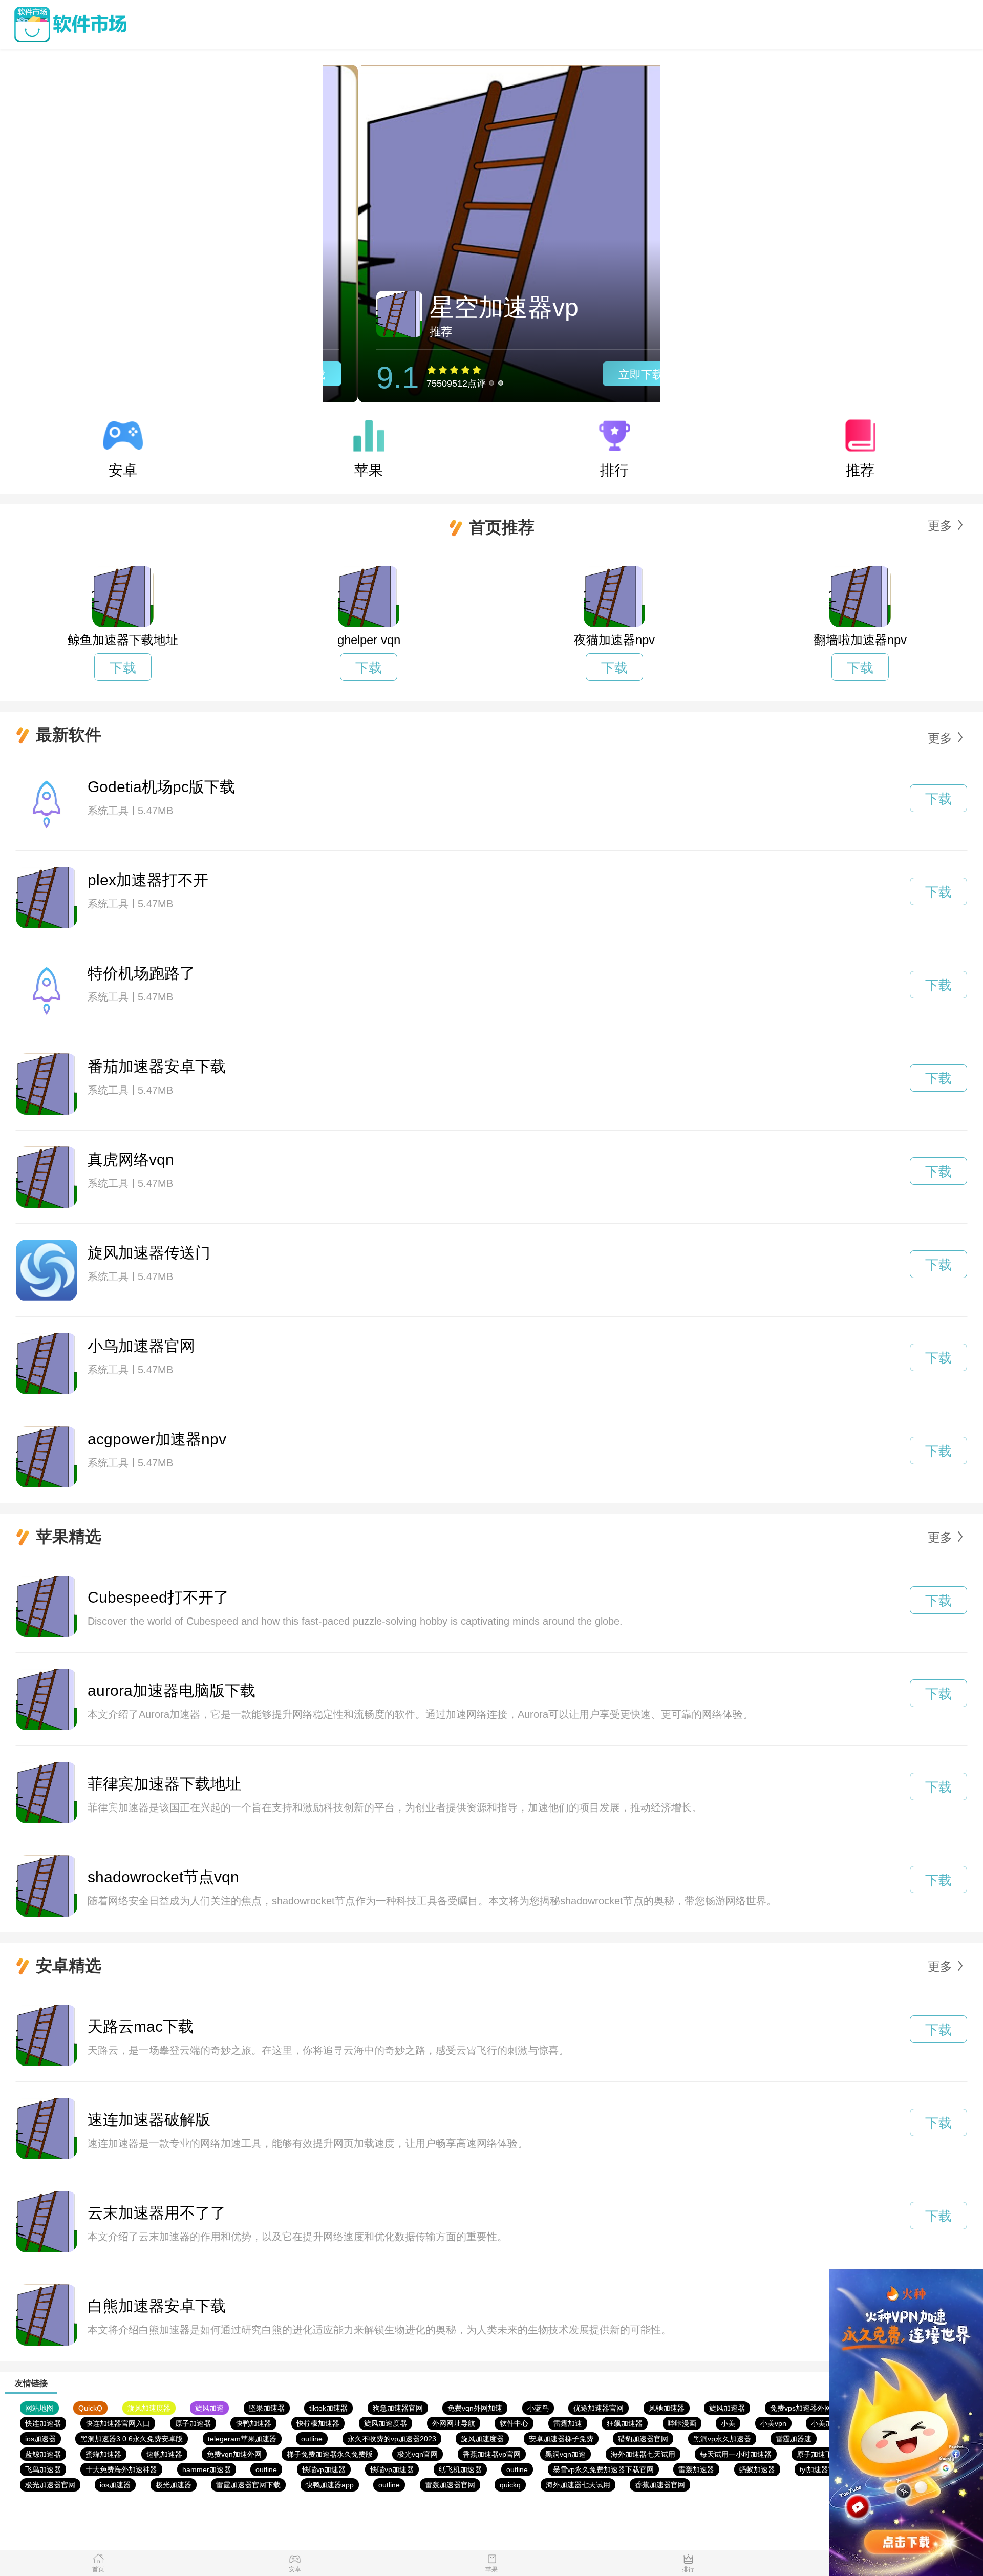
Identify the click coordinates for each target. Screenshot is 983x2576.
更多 (940, 526)
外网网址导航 (454, 2423)
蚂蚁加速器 (757, 2469)
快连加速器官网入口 (118, 2423)
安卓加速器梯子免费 (561, 2439)
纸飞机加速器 (460, 2469)
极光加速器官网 (50, 2485)
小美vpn (773, 2423)
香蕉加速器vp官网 (492, 2454)
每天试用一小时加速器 (736, 2454)
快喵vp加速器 (324, 2469)
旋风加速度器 (149, 2408)
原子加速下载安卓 (825, 2454)
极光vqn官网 (418, 2454)
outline (312, 2439)
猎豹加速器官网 (643, 2439)
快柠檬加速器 (318, 2423)
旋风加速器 (727, 2408)
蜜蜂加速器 (103, 2454)
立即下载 (606, 375)
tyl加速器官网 (821, 2469)
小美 (728, 2423)
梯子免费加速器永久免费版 (330, 2454)
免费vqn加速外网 (234, 2454)
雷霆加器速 (794, 2439)
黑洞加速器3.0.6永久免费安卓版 (132, 2439)
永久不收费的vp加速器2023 (392, 2439)
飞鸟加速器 (43, 2469)
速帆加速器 (164, 2454)
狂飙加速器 (625, 2423)
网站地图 (39, 2408)
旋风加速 (209, 2408)
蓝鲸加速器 (43, 2454)
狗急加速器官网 (398, 2408)
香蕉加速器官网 (660, 2485)
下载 (123, 668)
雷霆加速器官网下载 (248, 2485)
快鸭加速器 (253, 2423)
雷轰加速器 (696, 2469)
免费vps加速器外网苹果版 (811, 2408)
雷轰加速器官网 (450, 2485)
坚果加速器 (267, 2408)
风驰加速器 (667, 2408)
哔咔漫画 (682, 2423)
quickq (510, 2485)
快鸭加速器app (330, 2485)
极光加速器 (174, 2485)
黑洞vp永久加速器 (722, 2439)
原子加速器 (193, 2423)
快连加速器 (43, 2423)
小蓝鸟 (538, 2408)
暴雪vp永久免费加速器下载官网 (603, 2469)
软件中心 (514, 2423)
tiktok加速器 (328, 2408)
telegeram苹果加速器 (242, 2439)
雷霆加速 (568, 2423)
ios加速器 (40, 2439)
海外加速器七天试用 (643, 2454)
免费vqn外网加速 (475, 2408)
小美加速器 (829, 2423)
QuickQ (90, 2408)
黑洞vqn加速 (565, 2454)
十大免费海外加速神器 (121, 2469)
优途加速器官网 (599, 2408)
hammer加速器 (207, 2469)
